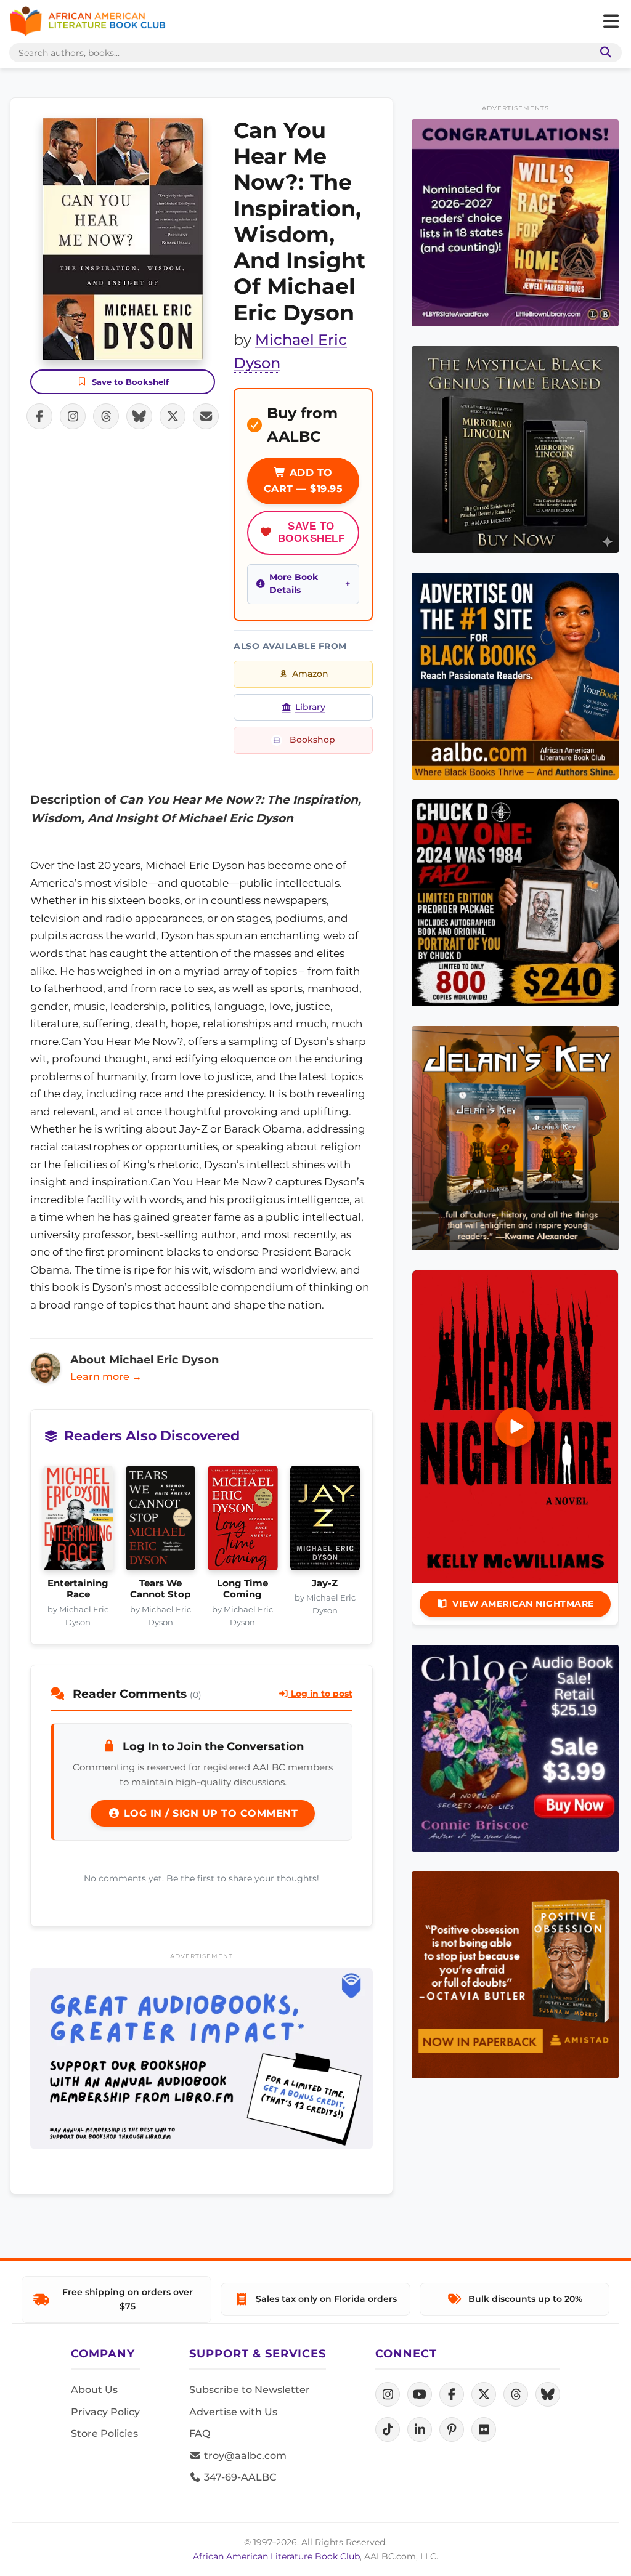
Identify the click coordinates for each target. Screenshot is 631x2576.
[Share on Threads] (106, 416)
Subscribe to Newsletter (250, 2390)
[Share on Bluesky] (139, 416)
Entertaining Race (78, 1589)
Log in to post (320, 1694)
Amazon (310, 674)
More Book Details (294, 584)
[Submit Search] (603, 53)
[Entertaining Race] (78, 1522)
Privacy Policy (105, 2412)
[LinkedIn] (420, 2429)
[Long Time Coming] (243, 1522)
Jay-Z (325, 1583)
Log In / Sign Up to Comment (209, 1813)
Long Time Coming (242, 1589)
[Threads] (516, 2394)
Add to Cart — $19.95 (303, 481)
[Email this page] (206, 416)
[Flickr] (484, 2429)
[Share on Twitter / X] (173, 416)
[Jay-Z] (325, 1522)
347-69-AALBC (239, 2477)
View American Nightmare (523, 1604)
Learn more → (106, 1377)
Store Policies (104, 2433)
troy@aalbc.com (244, 2456)
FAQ (200, 2433)
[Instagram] (388, 2394)
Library (310, 707)
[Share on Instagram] (73, 416)
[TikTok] (388, 2429)
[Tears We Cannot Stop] (161, 1522)
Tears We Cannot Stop (160, 1589)
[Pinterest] (452, 2429)
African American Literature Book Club (276, 2556)
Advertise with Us (233, 2412)
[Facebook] (452, 2394)
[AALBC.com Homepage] (88, 22)
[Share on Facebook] (39, 416)
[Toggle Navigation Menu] (611, 22)
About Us (94, 2390)
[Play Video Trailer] (515, 1427)
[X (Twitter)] (484, 2394)
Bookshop (312, 740)
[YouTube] (420, 2394)
